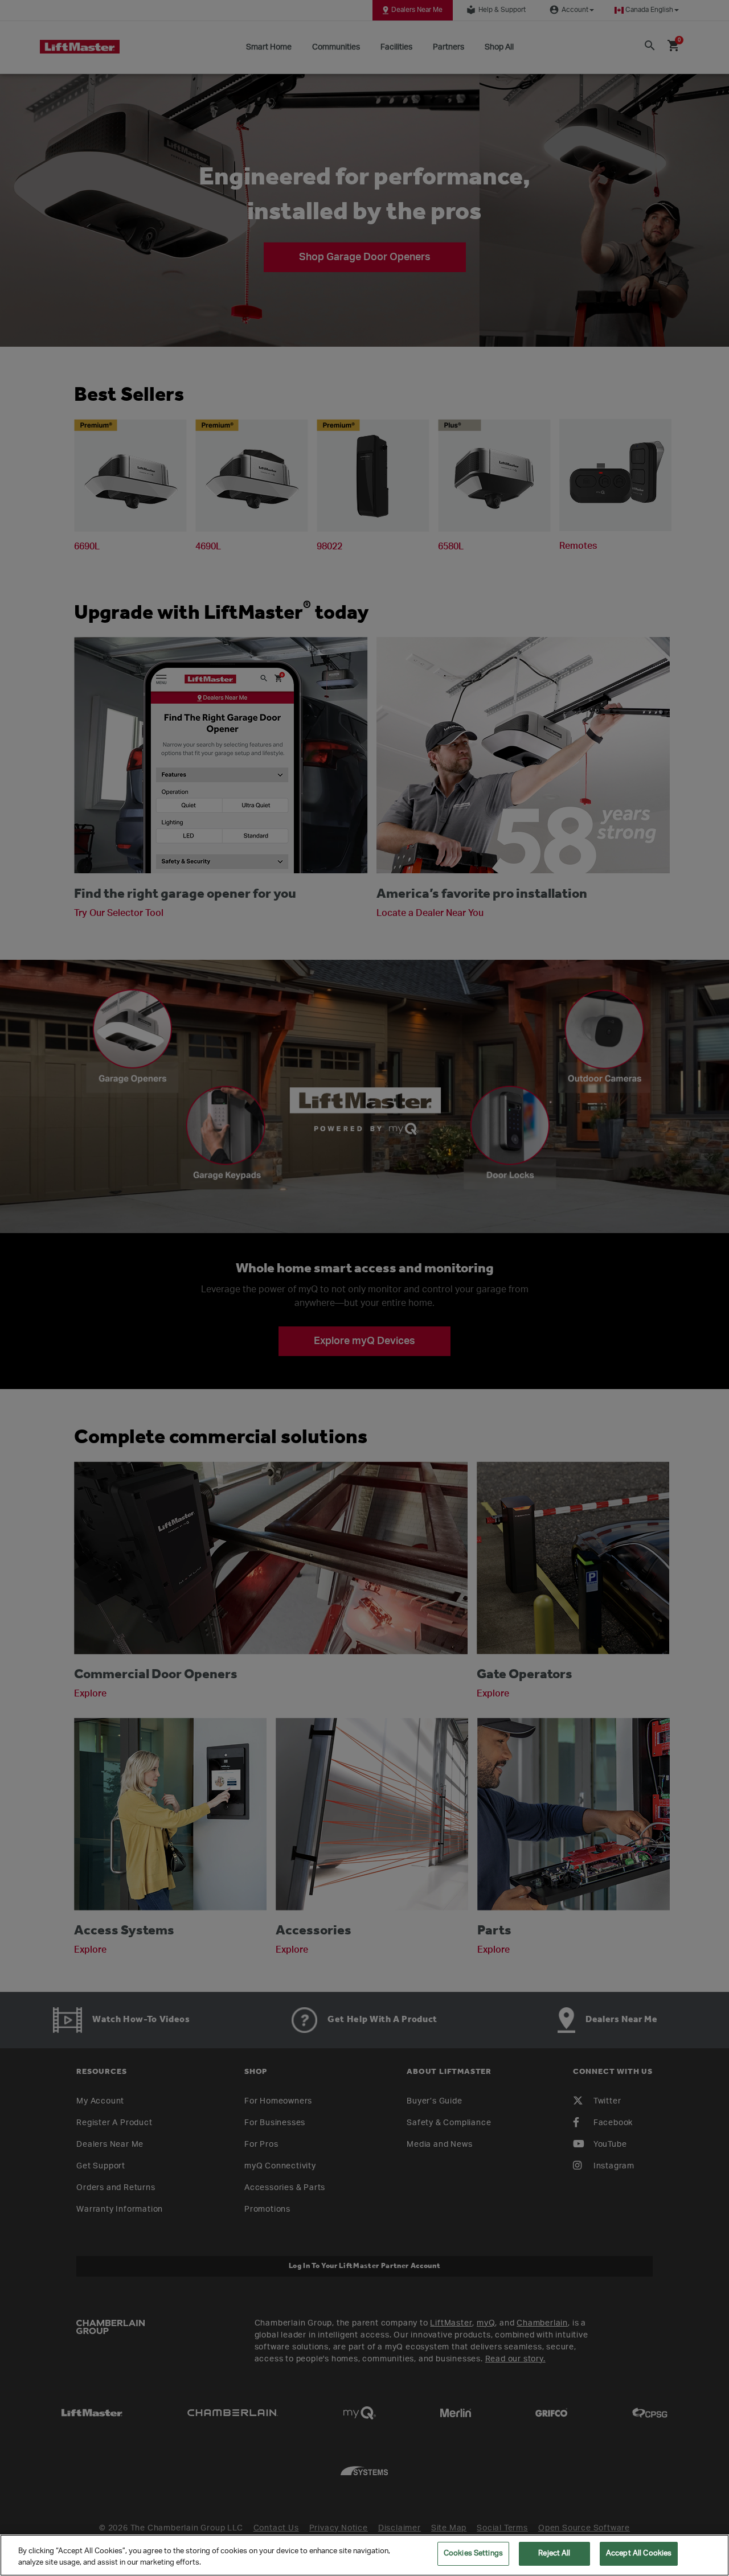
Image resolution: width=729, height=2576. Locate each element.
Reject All (554, 2554)
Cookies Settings (473, 2554)
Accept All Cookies (639, 2554)
